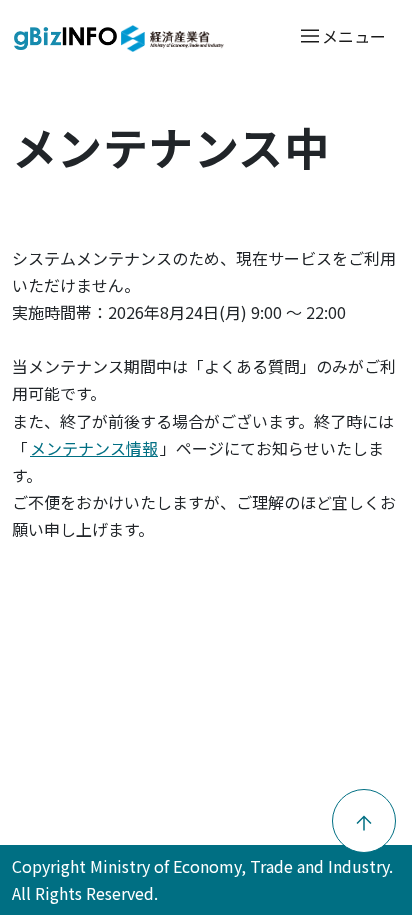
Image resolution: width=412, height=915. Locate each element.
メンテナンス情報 (94, 448)
